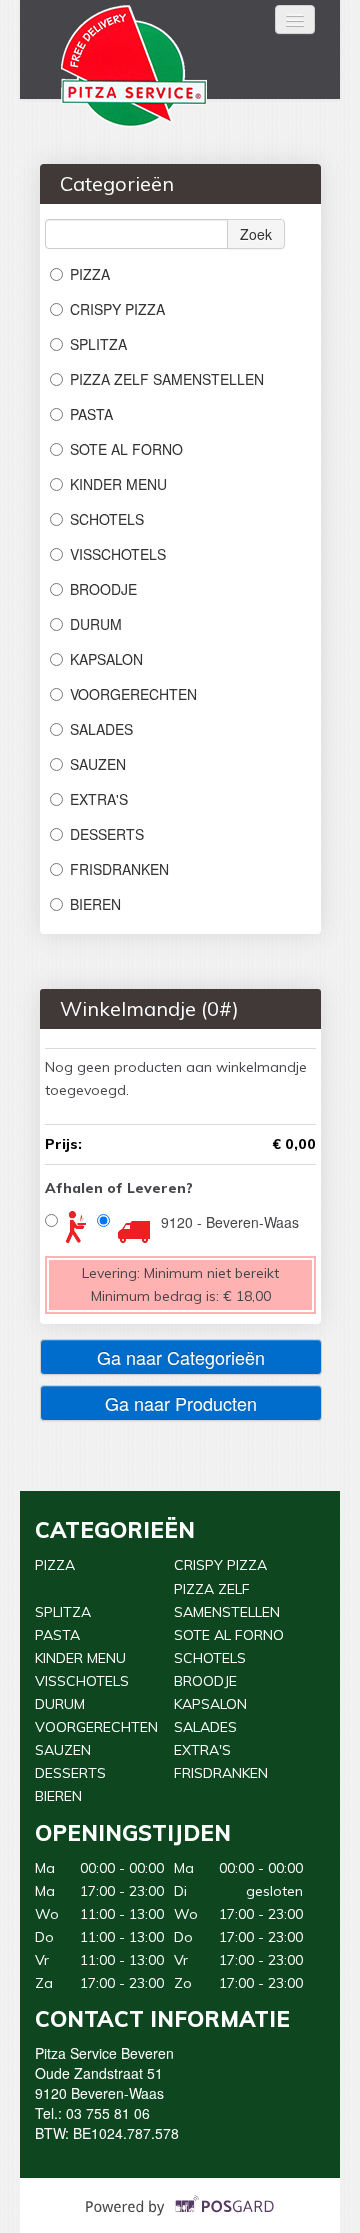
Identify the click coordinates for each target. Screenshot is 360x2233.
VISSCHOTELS (118, 554)
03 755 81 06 (108, 2113)
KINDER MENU (118, 484)
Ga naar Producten (181, 1403)
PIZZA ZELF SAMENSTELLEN (167, 379)
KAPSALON (106, 659)
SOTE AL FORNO (126, 449)
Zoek (256, 234)
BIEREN (95, 904)
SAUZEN (98, 764)
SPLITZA (98, 344)
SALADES (101, 729)
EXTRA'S (99, 799)
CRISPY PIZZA (117, 309)
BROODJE (103, 589)
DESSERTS (107, 834)
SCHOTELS (107, 519)
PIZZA (90, 274)
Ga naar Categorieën (181, 1357)
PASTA (91, 414)
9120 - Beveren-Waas (230, 1222)
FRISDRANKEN (119, 869)
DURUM (96, 624)
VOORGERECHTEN (133, 694)
